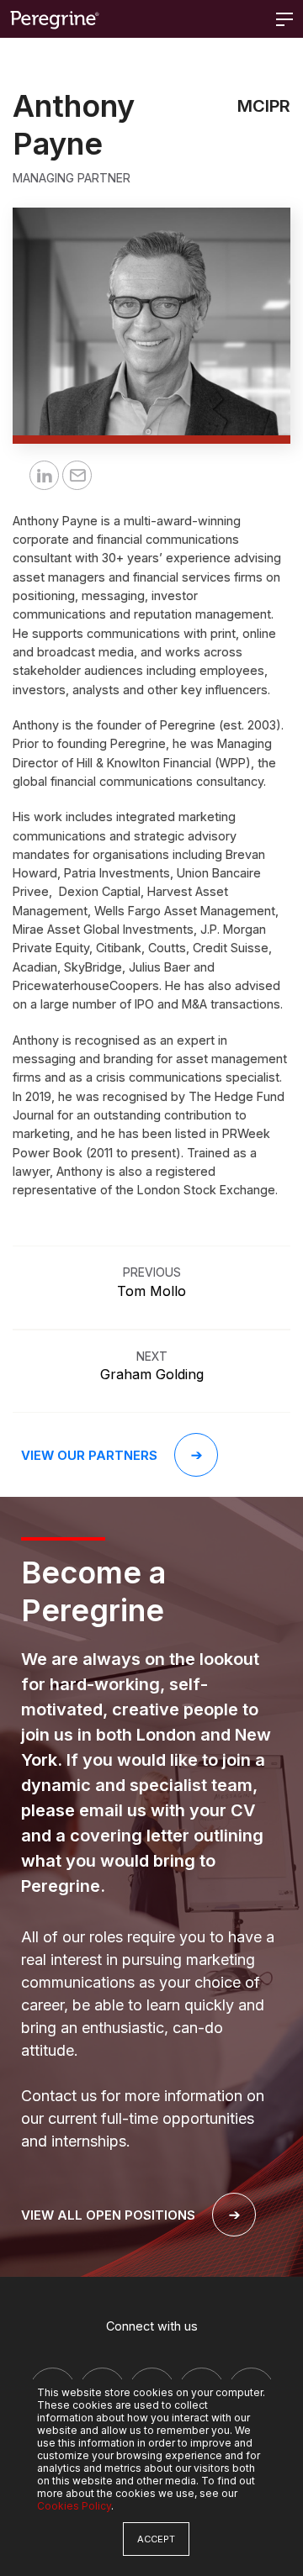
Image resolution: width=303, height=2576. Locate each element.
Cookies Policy (74, 2506)
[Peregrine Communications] (56, 19)
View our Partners (89, 1455)
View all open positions (108, 2215)
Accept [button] (156, 2539)
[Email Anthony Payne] (77, 475)
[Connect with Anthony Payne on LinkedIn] (44, 475)
